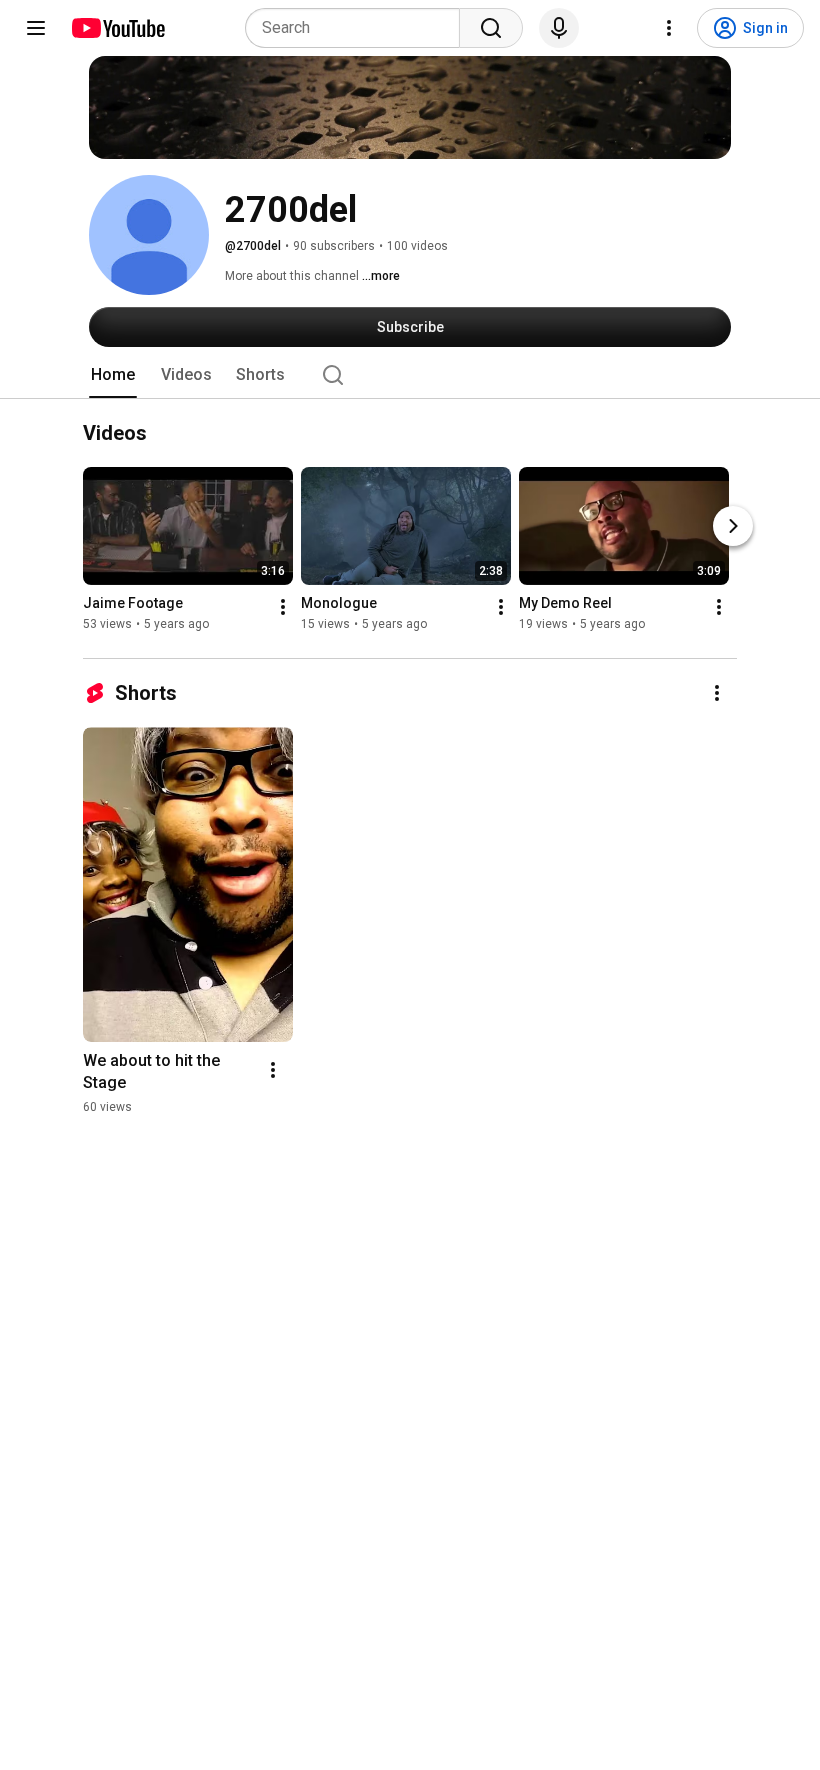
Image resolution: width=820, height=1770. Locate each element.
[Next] (733, 527)
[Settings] (669, 28)
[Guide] (36, 28)
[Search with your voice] (559, 28)
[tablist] (410, 375)
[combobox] (358, 28)
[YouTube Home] (117, 28)
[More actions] (283, 608)
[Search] (491, 28)
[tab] (113, 375)
